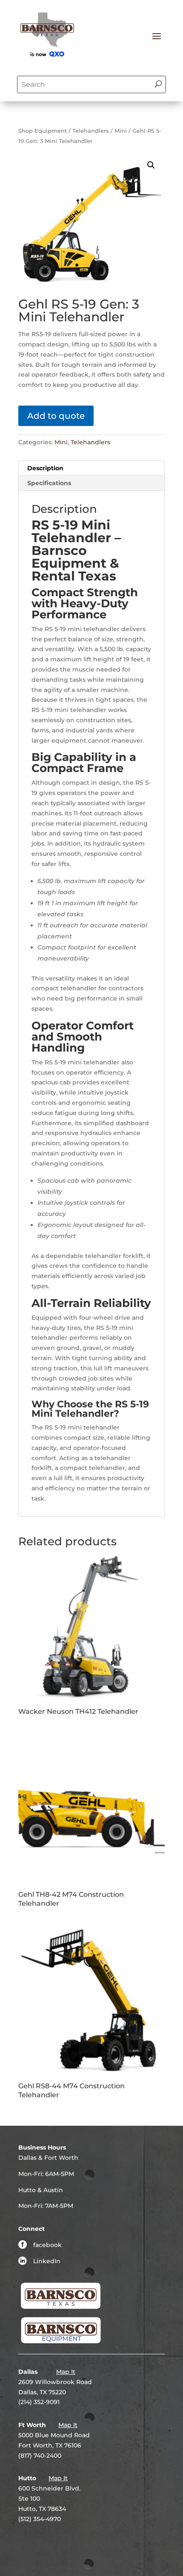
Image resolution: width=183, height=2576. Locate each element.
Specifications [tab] (49, 483)
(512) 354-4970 (40, 2519)
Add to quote (56, 416)
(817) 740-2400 (40, 2456)
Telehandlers (91, 131)
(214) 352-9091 (39, 2402)
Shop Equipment (43, 131)
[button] (151, 165)
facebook (47, 2245)
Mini (121, 131)
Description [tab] (45, 468)
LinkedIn (47, 2261)
